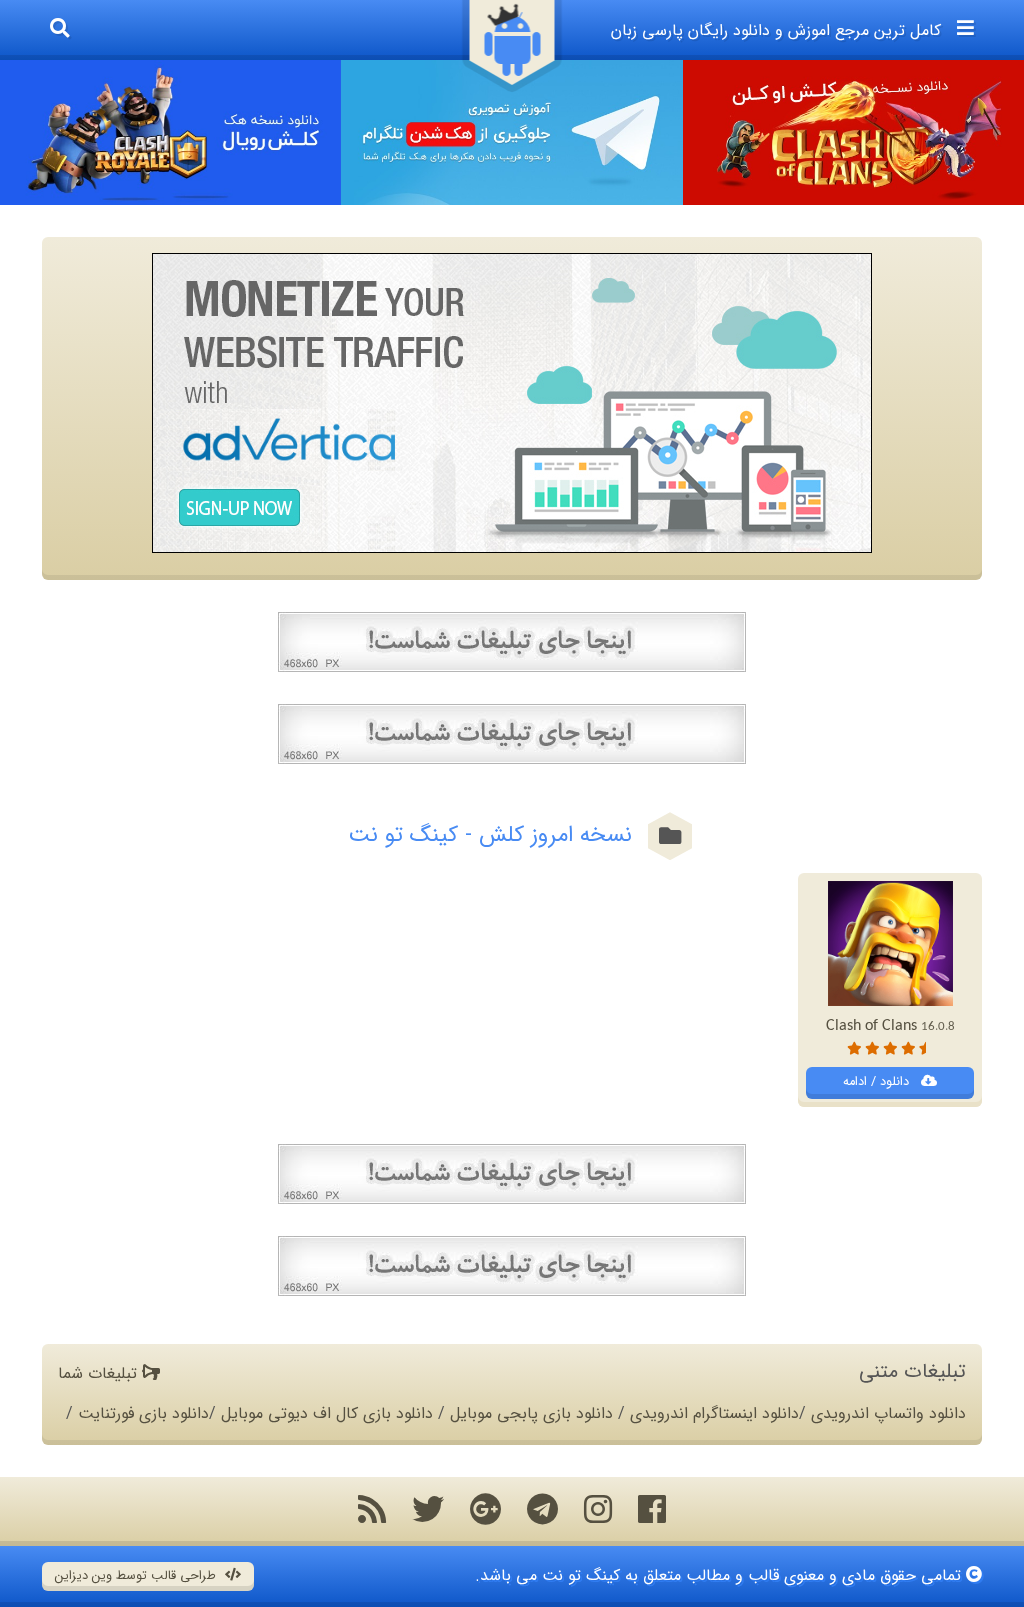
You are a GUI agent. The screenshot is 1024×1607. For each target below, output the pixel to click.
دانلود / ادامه (878, 1082)
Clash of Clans (890, 1026)
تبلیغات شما (100, 1373)
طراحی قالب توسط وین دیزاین (137, 1576)
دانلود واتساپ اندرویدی (888, 1413)
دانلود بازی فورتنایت (143, 1413)
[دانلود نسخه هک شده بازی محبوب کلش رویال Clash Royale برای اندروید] (170, 132)
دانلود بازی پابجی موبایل (531, 1413)
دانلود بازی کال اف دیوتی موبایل (327, 1413)
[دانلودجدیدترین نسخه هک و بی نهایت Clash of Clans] (853, 132)
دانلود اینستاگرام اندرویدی (714, 1413)
